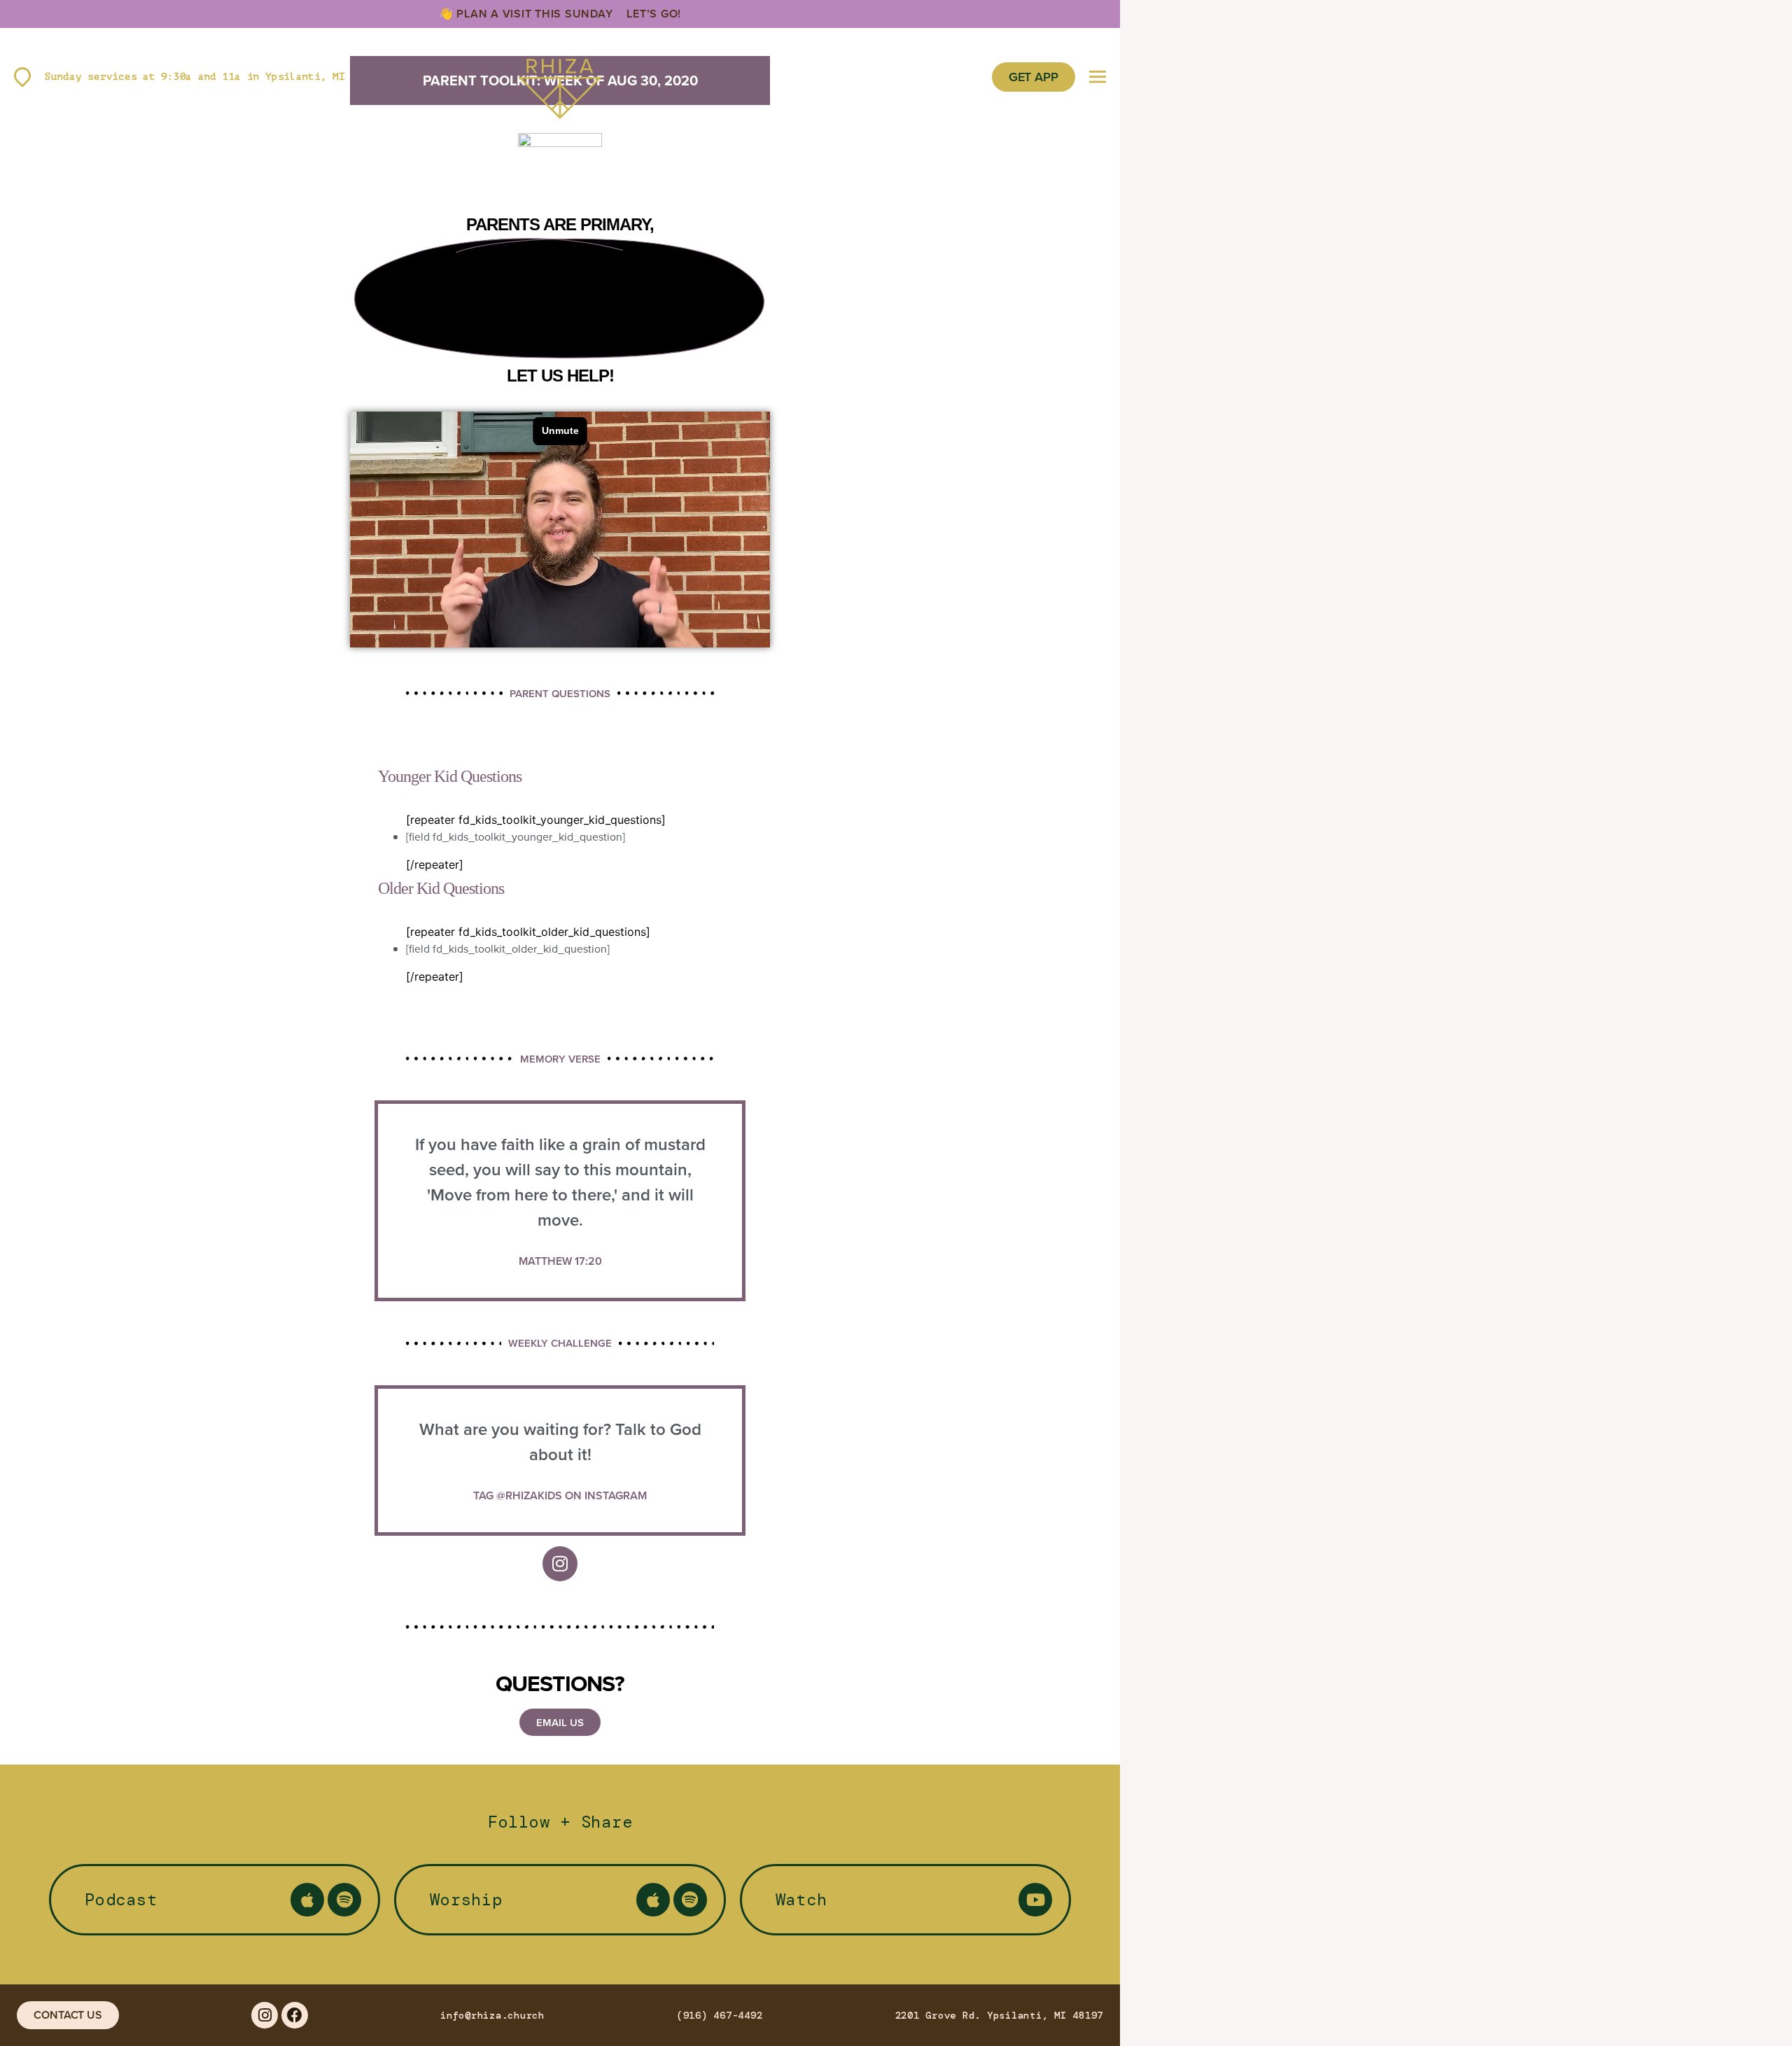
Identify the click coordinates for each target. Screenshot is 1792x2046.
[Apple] (307, 1900)
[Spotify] (344, 1900)
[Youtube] (1035, 1900)
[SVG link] (560, 77)
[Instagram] (560, 1564)
